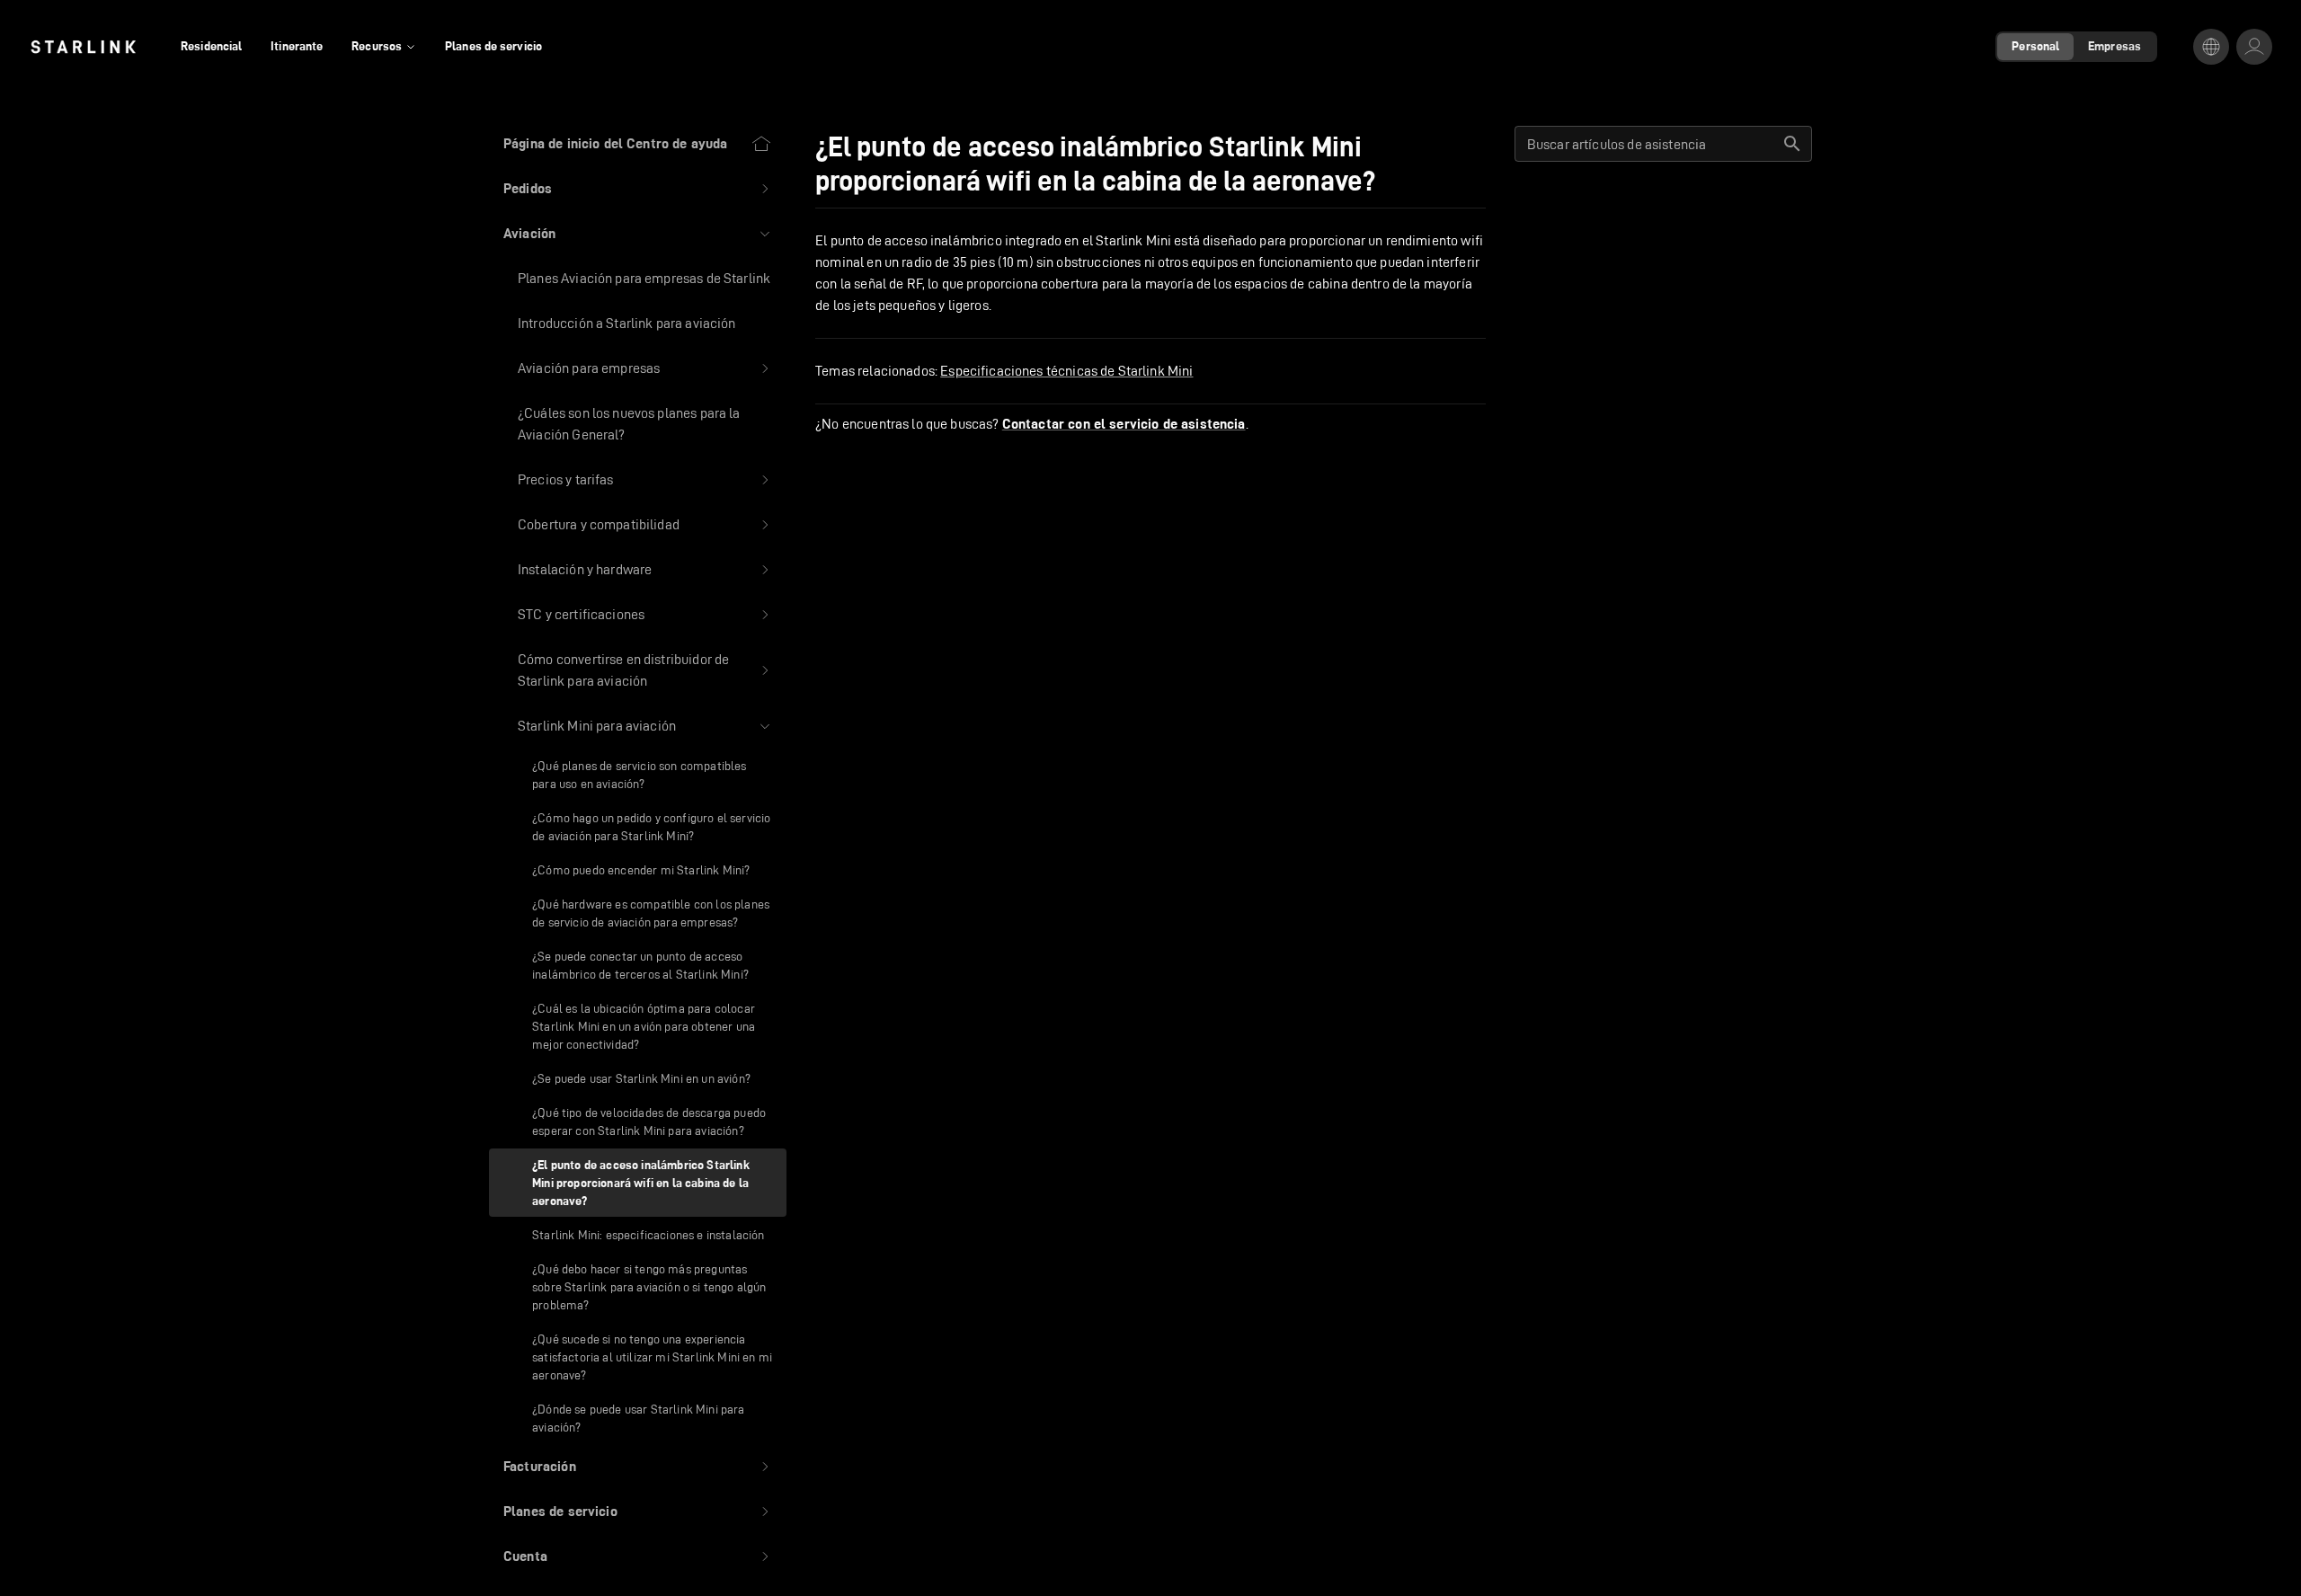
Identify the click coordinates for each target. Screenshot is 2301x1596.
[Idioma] (2211, 47)
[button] (638, 189)
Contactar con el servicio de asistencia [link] (1124, 424)
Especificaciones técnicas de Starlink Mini (1066, 371)
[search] (1792, 144)
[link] (83, 47)
